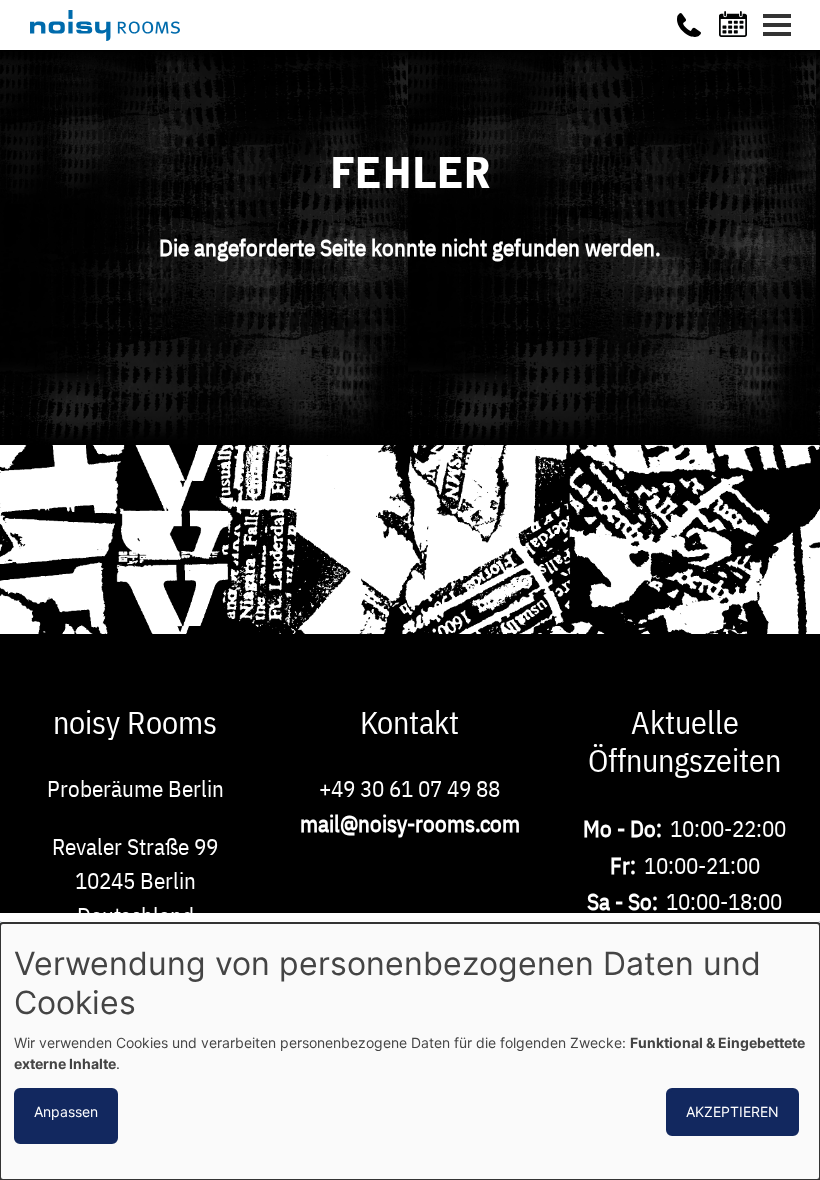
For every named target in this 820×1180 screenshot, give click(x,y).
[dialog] (410, 1051)
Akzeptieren (732, 1111)
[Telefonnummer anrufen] (689, 25)
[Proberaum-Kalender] (736, 24)
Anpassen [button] (66, 1111)
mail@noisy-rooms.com (410, 823)
